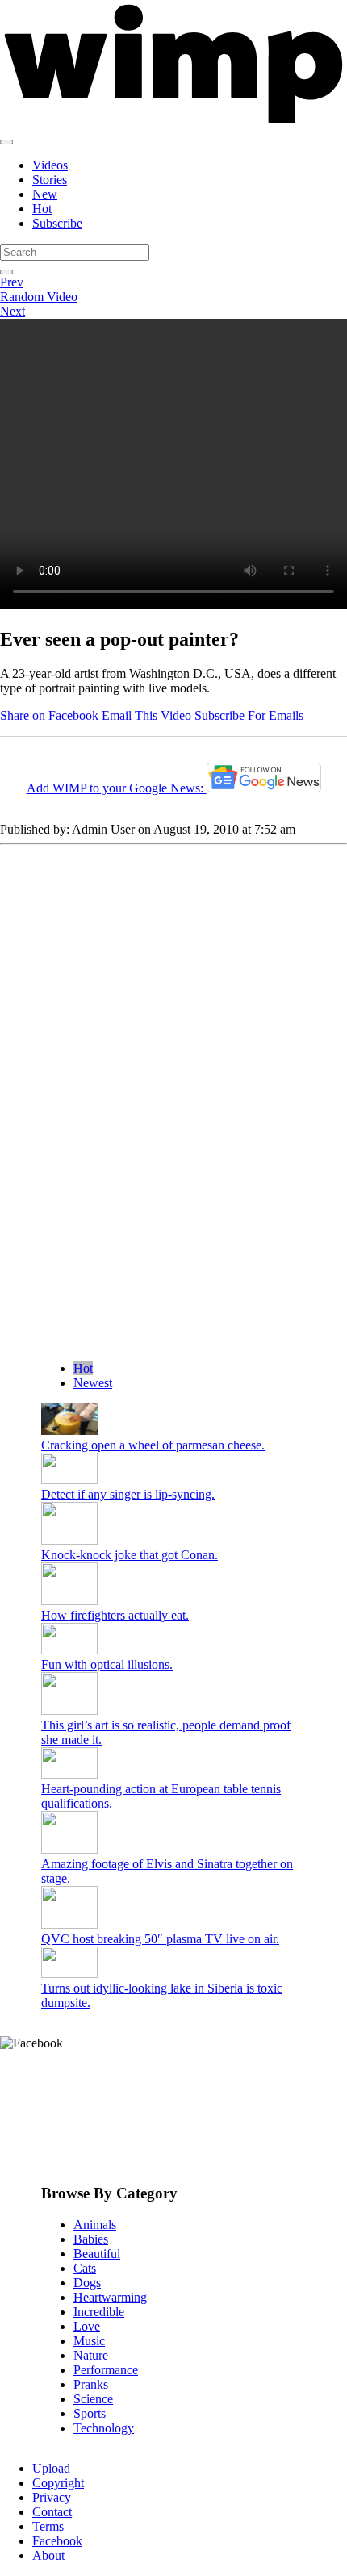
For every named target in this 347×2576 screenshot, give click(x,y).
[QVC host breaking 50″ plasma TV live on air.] (69, 1924)
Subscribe (57, 223)
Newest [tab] (93, 1383)
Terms (48, 2526)
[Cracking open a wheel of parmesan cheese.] (69, 1430)
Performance (106, 2370)
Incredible (99, 2312)
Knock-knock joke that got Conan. (130, 1555)
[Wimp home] (173, 123)
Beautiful (97, 2254)
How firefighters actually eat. (115, 1615)
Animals (95, 2225)
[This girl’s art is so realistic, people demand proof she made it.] (69, 1710)
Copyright (58, 2483)
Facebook (57, 2541)
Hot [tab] (83, 1368)
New (45, 194)
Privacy (52, 2497)
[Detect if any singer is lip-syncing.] (69, 1480)
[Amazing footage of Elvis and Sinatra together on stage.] (69, 1849)
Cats (85, 2268)
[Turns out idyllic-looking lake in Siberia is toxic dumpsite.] (69, 1974)
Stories (50, 180)
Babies (91, 2239)
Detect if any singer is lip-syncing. (128, 1494)
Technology (104, 2428)
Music (89, 2341)
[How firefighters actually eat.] (69, 1601)
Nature (91, 2355)
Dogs (87, 2283)
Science (93, 2399)
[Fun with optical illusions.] (69, 1650)
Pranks (91, 2384)
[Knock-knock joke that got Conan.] (69, 1540)
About (48, 2555)
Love (87, 2326)
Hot (42, 209)
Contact (52, 2512)
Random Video (39, 297)
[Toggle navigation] (6, 142)
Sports (90, 2413)
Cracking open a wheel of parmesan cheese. (153, 1445)
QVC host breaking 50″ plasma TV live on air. (160, 1939)
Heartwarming (110, 2297)
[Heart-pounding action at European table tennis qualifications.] (69, 1774)
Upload (51, 2468)
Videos (50, 165)
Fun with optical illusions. (107, 1664)
